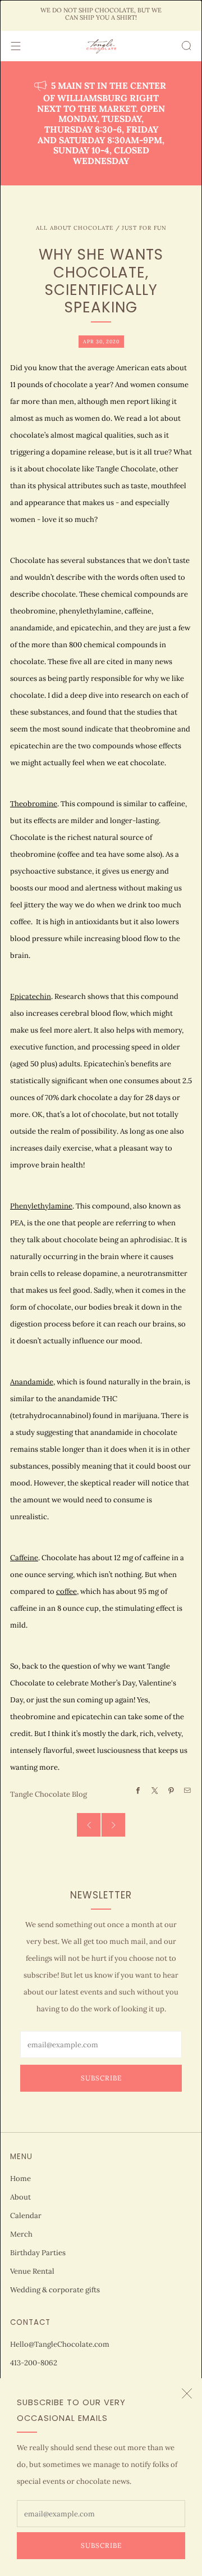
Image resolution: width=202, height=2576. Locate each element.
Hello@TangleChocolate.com (60, 2344)
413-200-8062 (34, 2363)
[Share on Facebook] (138, 1791)
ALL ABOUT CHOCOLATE (75, 228)
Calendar (26, 2216)
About (20, 2197)
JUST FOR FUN (144, 228)
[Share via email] (187, 1791)
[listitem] (101, 15)
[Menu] (16, 46)
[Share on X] (154, 1791)
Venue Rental (32, 2271)
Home (20, 2179)
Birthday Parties (38, 2253)
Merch (21, 2234)
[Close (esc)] (187, 2393)
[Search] (186, 46)
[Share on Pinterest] (171, 1791)
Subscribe (101, 2545)
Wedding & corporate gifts (55, 2290)
